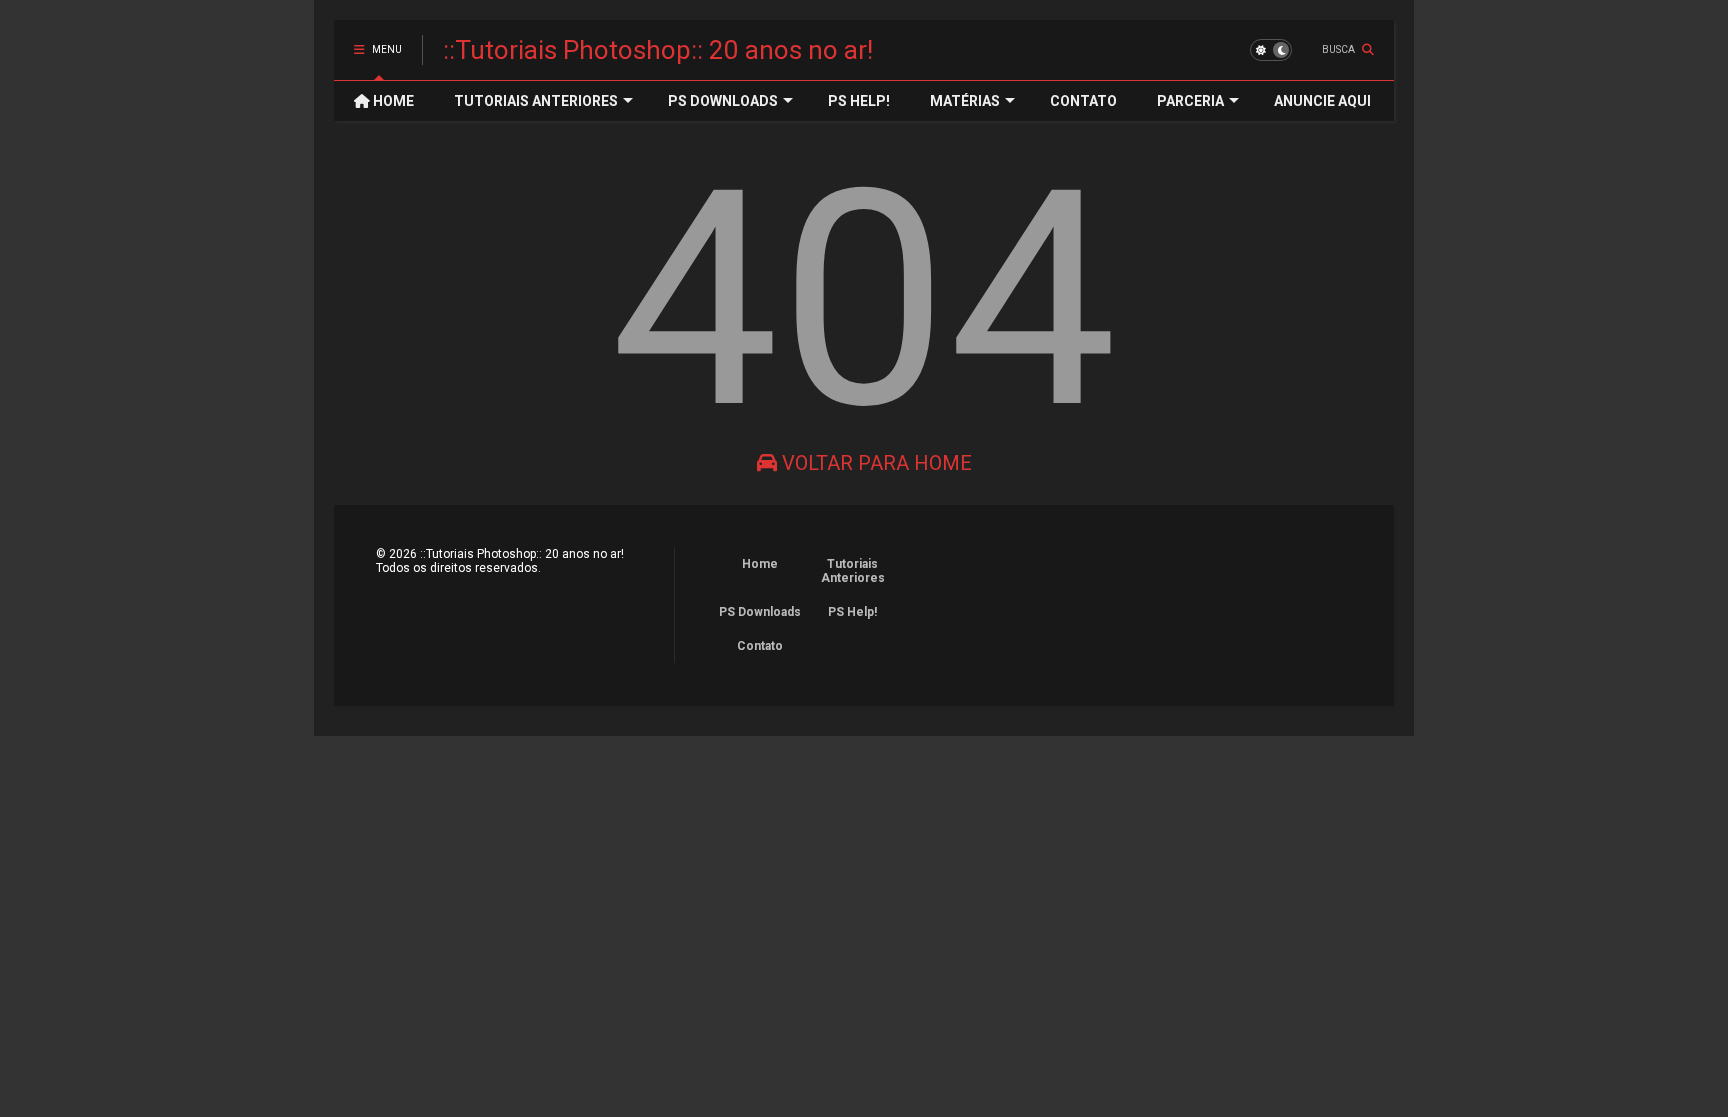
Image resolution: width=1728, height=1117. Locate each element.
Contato (760, 646)
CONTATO (1083, 101)
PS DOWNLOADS (723, 101)
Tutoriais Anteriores (853, 571)
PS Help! (852, 612)
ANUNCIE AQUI (1322, 101)
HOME (392, 101)
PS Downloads (760, 612)
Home (760, 564)
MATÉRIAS (965, 101)
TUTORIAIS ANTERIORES (536, 101)
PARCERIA (1190, 101)
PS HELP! (859, 101)
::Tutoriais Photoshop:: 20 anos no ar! (658, 50)
